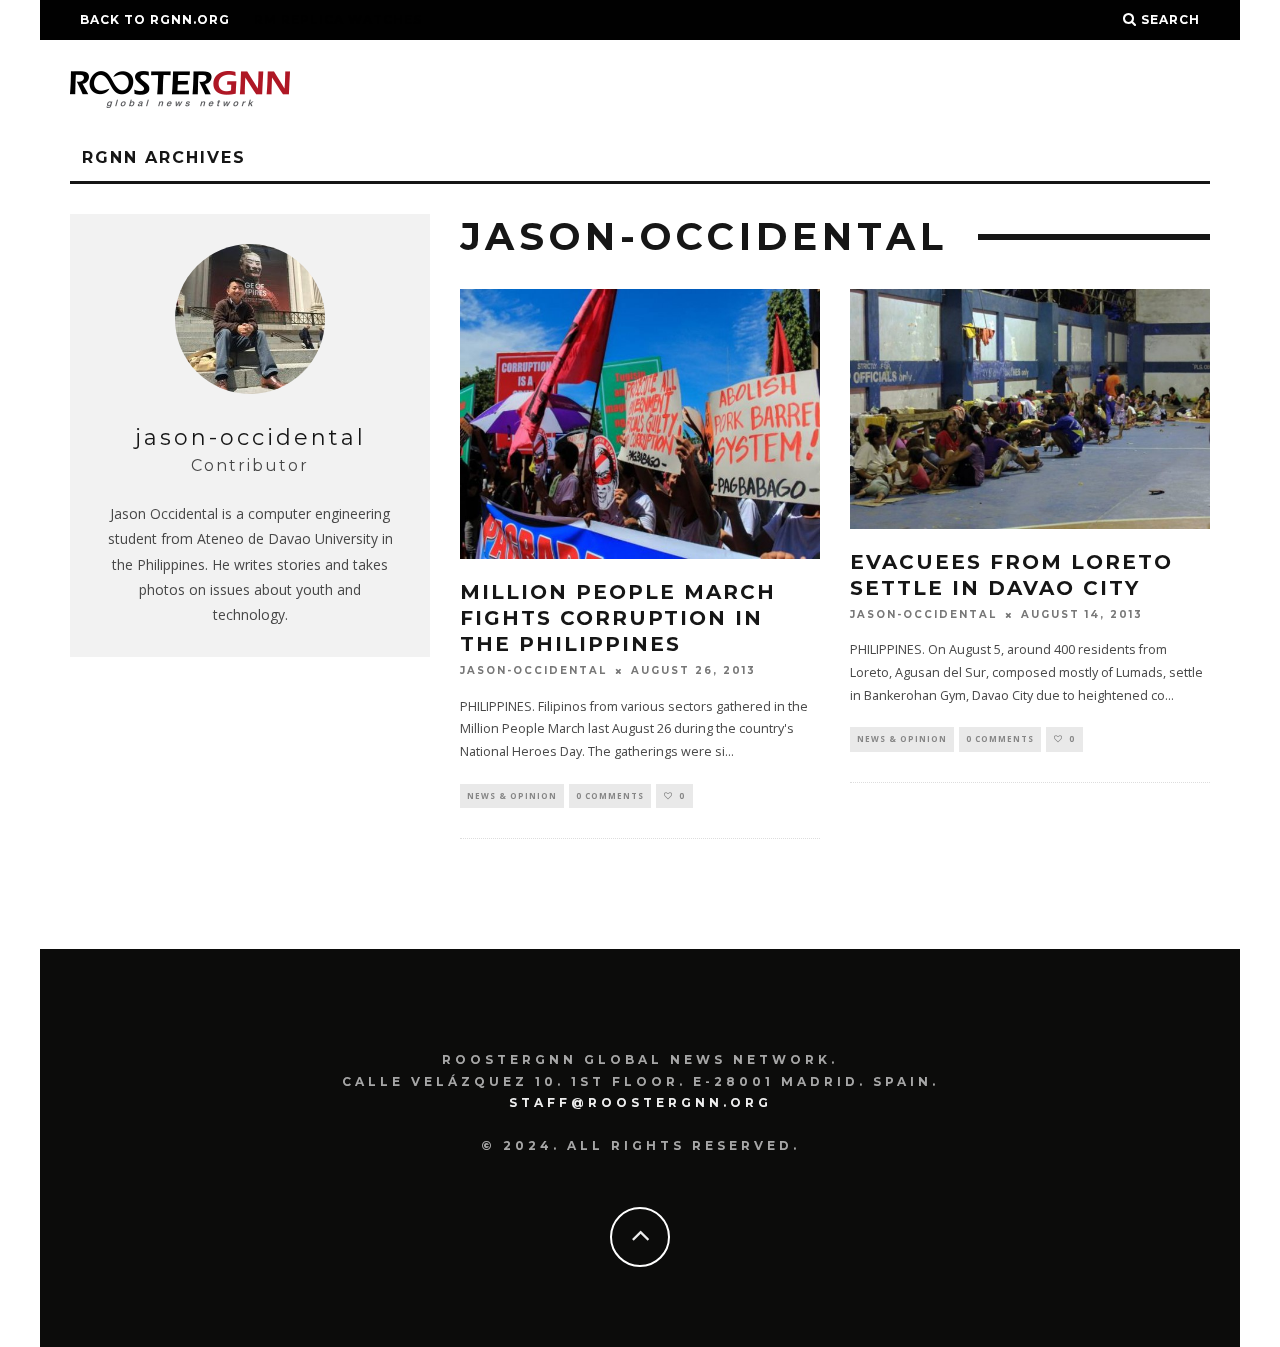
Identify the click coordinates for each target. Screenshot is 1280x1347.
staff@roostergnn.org (640, 1102)
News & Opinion (512, 795)
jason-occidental (533, 671)
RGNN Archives (164, 157)
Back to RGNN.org (155, 19)
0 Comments (610, 795)
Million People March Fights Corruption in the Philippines (618, 618)
